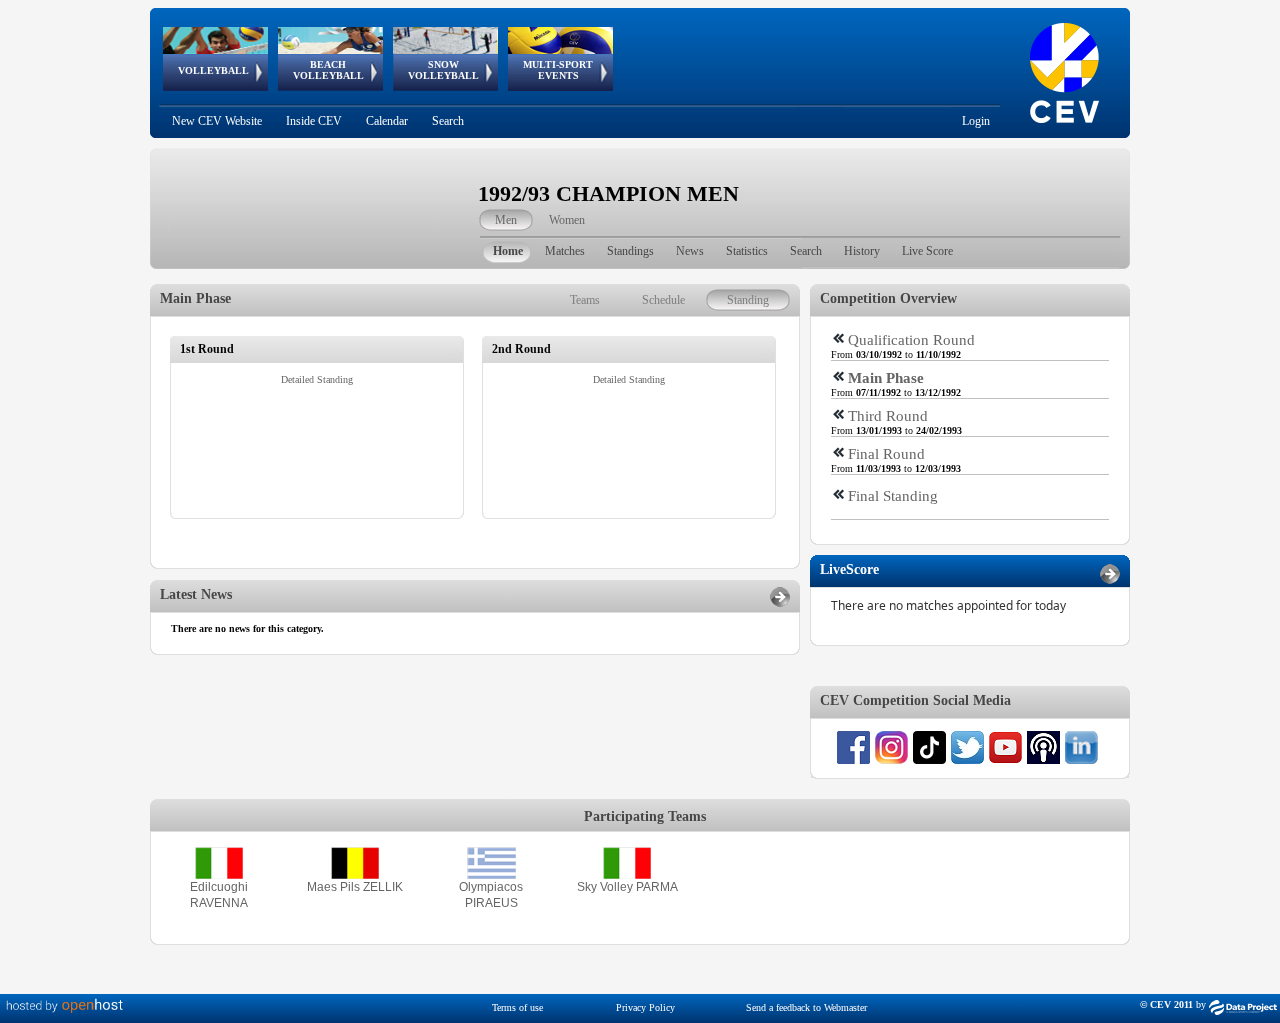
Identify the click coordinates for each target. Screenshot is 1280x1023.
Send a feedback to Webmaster (806, 1007)
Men (506, 220)
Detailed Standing (317, 379)
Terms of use (517, 1007)
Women (567, 220)
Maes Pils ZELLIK (355, 887)
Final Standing (893, 496)
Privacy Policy (645, 1007)
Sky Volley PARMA (627, 887)
